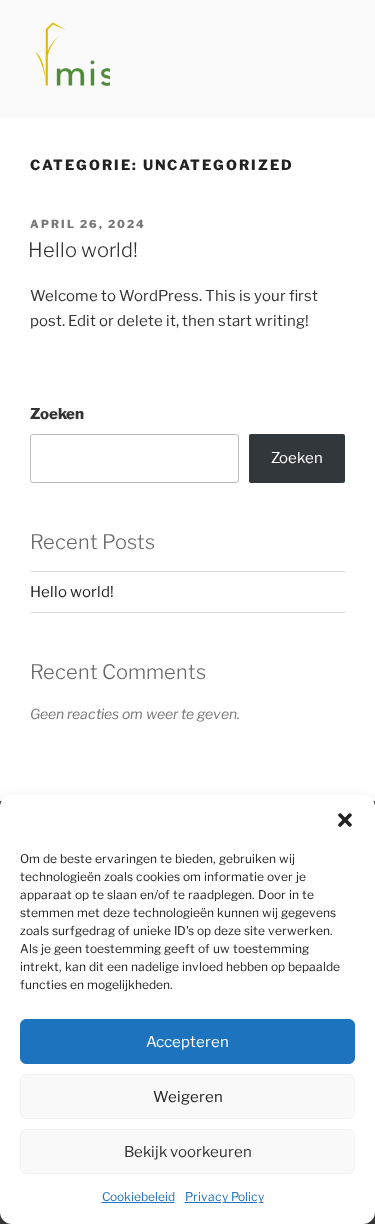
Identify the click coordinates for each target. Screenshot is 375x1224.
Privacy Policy (224, 1196)
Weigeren (188, 1097)
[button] (345, 820)
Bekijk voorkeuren (188, 1152)
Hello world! (83, 250)
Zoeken (57, 414)
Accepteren (187, 1042)
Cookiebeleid (138, 1196)
